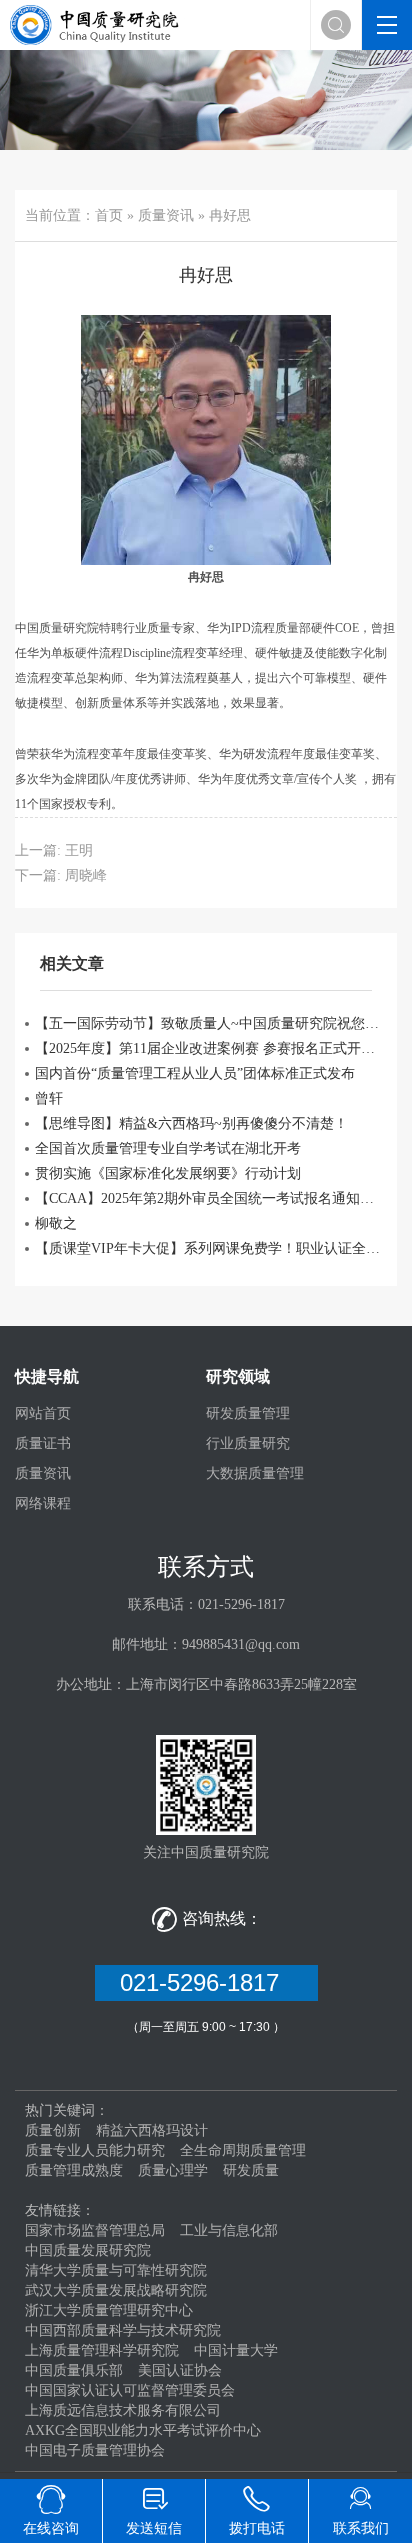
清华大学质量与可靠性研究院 (116, 2270)
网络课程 (43, 1503)
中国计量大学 (236, 2350)
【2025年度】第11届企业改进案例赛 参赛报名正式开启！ (211, 1048)
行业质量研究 (248, 1443)
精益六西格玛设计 (152, 2130)
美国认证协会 (180, 2370)
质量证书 (43, 1443)
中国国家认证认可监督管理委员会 (130, 2390)
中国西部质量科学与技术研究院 (123, 2330)
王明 (79, 850)
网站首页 (43, 1413)
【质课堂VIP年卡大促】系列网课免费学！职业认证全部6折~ (211, 1248)
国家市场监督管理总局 (95, 2230)
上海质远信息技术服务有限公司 (123, 2410)
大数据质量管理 (255, 1473)
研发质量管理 (248, 1413)
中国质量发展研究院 (88, 2250)
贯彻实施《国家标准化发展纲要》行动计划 (168, 1173)
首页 (109, 215)
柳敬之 (56, 1223)
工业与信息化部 (229, 2230)
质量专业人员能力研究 (95, 2150)
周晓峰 (86, 875)
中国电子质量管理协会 (95, 2450)
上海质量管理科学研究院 (102, 2350)
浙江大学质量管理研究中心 (109, 2310)
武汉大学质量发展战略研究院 (116, 2290)
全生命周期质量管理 (243, 2150)
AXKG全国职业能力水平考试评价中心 (143, 2430)
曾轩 (49, 1098)
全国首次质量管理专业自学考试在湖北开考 (168, 1148)
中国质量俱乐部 (74, 2370)
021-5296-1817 (206, 1982)
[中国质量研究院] (97, 23)
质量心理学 (173, 2170)
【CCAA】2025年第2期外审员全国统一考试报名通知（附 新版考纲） (211, 1198)
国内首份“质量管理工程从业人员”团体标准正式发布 (195, 1073)
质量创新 (53, 2130)
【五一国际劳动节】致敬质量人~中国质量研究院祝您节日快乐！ (211, 1023)
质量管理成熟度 (74, 2170)
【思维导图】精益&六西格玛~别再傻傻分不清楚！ (191, 1123)
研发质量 (251, 2170)
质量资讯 (166, 215)
